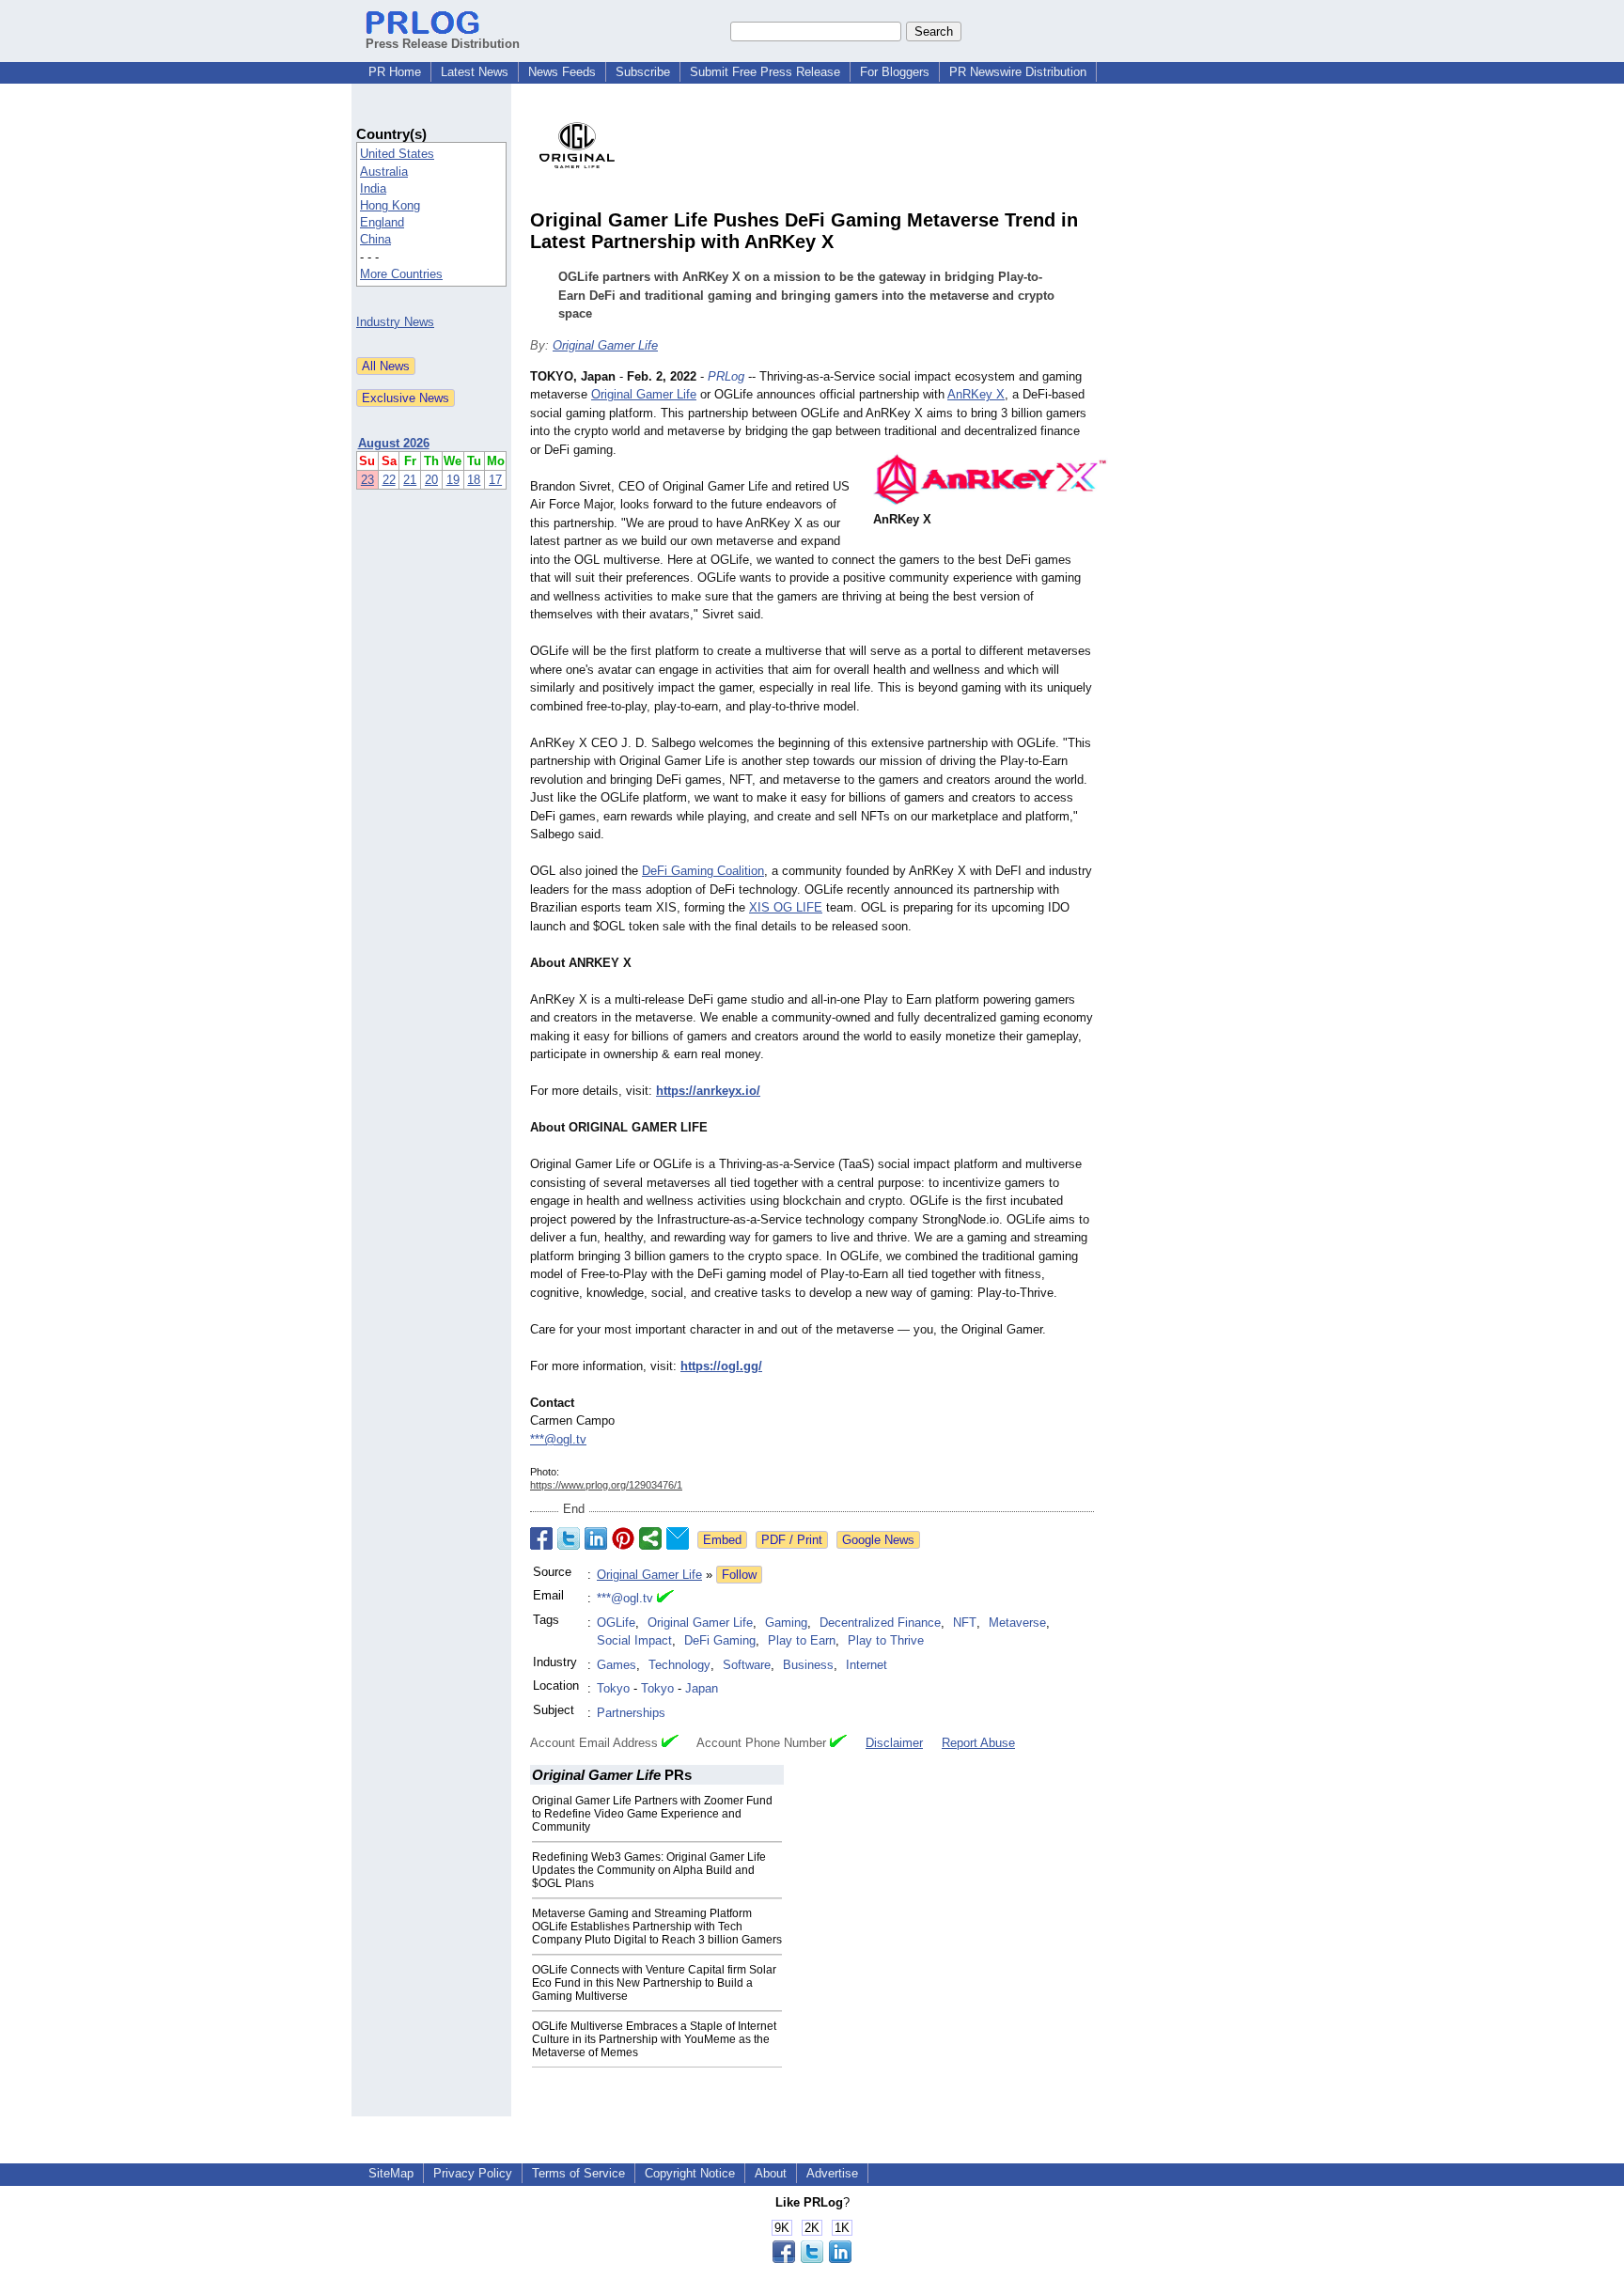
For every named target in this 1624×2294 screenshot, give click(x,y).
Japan (702, 1688)
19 (453, 480)
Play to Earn (802, 1640)
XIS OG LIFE (786, 907)
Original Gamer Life (605, 345)
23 (367, 480)
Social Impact (634, 1640)
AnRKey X (976, 394)
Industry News (395, 322)
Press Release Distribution (443, 44)
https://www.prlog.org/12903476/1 (606, 1485)
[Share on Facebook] (541, 1538)
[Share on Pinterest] (623, 1538)
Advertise (832, 2173)
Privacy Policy (473, 2173)
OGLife (616, 1623)
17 (495, 480)
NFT (965, 1623)
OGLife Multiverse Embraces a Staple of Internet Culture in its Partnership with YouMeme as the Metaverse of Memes (654, 2039)
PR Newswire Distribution (1018, 72)
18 (474, 480)
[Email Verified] (665, 1599)
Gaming (786, 1623)
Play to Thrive (886, 1640)
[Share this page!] (812, 2259)
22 (389, 480)
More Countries (401, 274)
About (771, 2173)
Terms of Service (578, 2173)
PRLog (726, 376)
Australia (384, 172)
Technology (679, 1665)
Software (747, 1665)
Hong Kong (390, 205)
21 (410, 480)
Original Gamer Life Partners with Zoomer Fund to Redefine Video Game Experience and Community (652, 1814)
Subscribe (643, 72)
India (373, 188)
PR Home (395, 72)
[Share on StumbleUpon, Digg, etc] (650, 1538)
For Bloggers (895, 72)
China (375, 239)
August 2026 (394, 443)
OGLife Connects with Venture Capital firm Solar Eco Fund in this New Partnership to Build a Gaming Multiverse (654, 1983)
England (382, 222)
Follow (739, 1575)
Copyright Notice (690, 2173)
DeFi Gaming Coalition (703, 871)
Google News (878, 1540)
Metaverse (1017, 1623)
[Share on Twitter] (569, 1538)
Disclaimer (894, 1743)
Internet (867, 1665)
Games (617, 1665)
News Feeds (562, 72)
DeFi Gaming (720, 1640)
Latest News (475, 72)
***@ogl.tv (558, 1439)
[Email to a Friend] (678, 1538)
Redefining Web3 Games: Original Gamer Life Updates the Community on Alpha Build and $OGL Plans (649, 1870)
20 (431, 480)
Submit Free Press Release (765, 72)
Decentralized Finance (880, 1623)
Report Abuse (978, 1743)
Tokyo (613, 1688)
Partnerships (631, 1713)
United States (397, 154)
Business (808, 1665)
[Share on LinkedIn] (596, 1538)
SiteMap (391, 2173)
